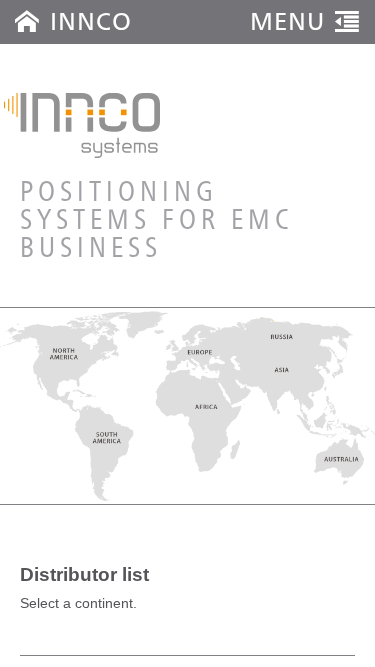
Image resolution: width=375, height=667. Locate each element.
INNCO (91, 21)
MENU (287, 21)
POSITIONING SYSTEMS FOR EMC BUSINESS (157, 221)
